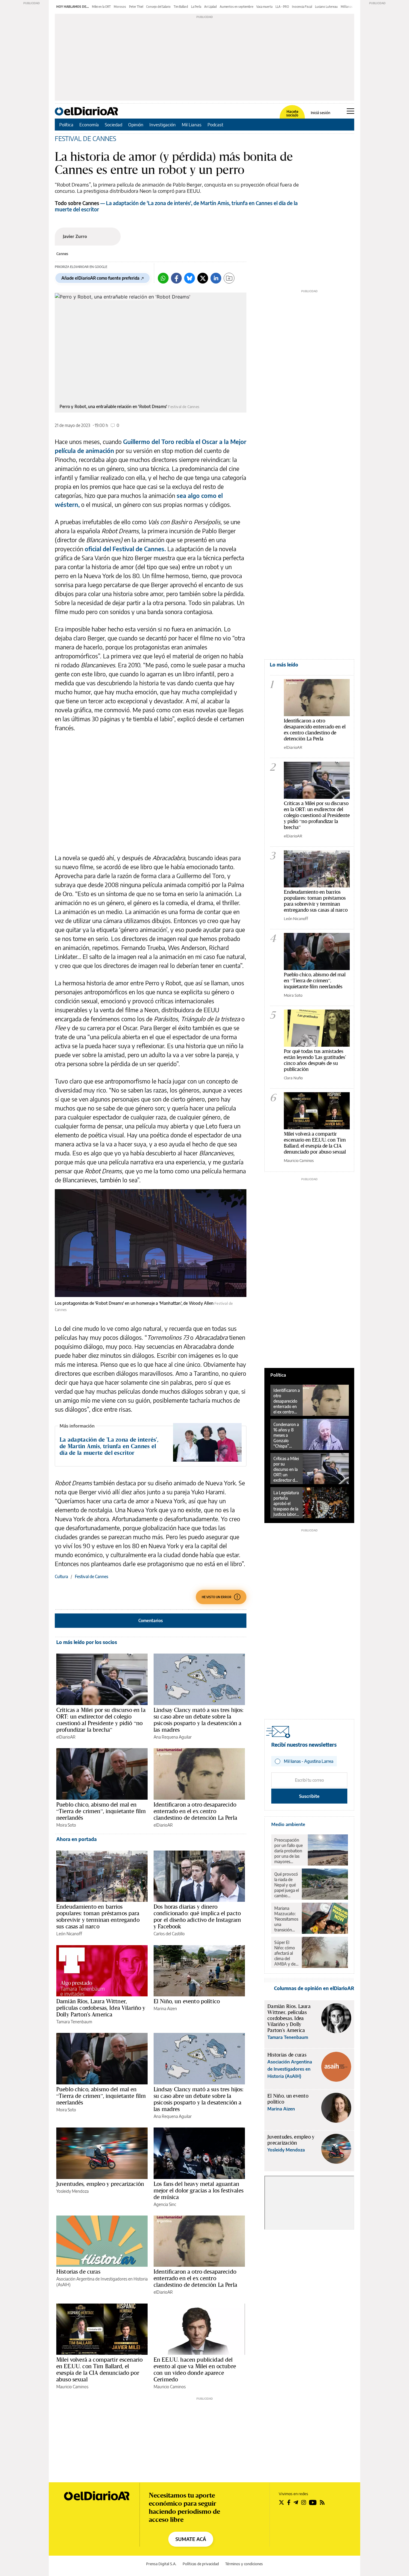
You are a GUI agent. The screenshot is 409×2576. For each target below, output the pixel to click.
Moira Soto (66, 1825)
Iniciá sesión (321, 113)
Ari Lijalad (210, 7)
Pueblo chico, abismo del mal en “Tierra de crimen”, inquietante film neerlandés (101, 1811)
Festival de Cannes (91, 1576)
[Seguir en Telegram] (296, 2502)
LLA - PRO (282, 7)
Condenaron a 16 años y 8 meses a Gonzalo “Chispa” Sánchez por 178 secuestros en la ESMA (287, 1435)
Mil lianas (347, 7)
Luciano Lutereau (326, 7)
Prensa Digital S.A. (161, 2564)
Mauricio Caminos (72, 2387)
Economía (89, 125)
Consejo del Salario (158, 7)
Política (66, 125)
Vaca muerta (264, 7)
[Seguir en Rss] (322, 2502)
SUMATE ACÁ (191, 2539)
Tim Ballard (181, 7)
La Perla (196, 7)
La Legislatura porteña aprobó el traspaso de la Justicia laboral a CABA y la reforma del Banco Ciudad (286, 1504)
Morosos (120, 7)
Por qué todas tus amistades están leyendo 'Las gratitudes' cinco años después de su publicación (315, 1060)
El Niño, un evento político (187, 2001)
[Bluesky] (190, 278)
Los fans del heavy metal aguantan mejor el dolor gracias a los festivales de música (199, 2190)
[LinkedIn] (216, 278)
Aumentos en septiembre (237, 7)
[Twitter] (203, 278)
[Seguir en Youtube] (313, 2502)
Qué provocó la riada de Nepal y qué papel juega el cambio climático (287, 1885)
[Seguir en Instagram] (304, 2502)
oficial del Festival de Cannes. (125, 549)
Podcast (215, 125)
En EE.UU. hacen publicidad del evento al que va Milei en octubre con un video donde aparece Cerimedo (195, 2369)
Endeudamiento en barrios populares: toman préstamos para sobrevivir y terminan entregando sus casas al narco (98, 1916)
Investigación (163, 125)
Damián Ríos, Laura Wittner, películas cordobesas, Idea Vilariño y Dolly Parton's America (101, 2008)
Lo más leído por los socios (87, 1642)
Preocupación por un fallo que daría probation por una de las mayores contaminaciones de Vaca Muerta (290, 1851)
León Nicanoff (69, 1934)
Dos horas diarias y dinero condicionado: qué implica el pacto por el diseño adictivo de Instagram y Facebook (197, 1916)
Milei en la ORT (101, 7)
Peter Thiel (136, 7)
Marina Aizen (165, 2008)
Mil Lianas (192, 125)
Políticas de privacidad (201, 2564)
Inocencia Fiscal (302, 7)
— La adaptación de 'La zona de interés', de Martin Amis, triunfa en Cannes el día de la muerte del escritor (176, 206)
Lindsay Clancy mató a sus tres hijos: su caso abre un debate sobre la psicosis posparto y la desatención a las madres (199, 1720)
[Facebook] (176, 278)
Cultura (61, 1576)
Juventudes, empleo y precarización (100, 2184)
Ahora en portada (77, 1839)
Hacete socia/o (292, 113)
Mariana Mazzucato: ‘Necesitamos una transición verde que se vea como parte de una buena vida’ (286, 1919)
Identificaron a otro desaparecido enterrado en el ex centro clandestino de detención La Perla (195, 1811)
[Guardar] (229, 278)
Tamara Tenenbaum (74, 2022)
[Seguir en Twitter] (281, 2502)
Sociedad (113, 125)
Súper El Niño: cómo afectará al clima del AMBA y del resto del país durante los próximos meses (286, 1953)
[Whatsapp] (163, 278)
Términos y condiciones (244, 2564)
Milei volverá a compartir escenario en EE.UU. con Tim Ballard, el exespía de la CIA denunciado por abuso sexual (99, 2369)
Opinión (136, 125)
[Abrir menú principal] (350, 111)
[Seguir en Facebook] (289, 2502)
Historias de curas (78, 2272)
